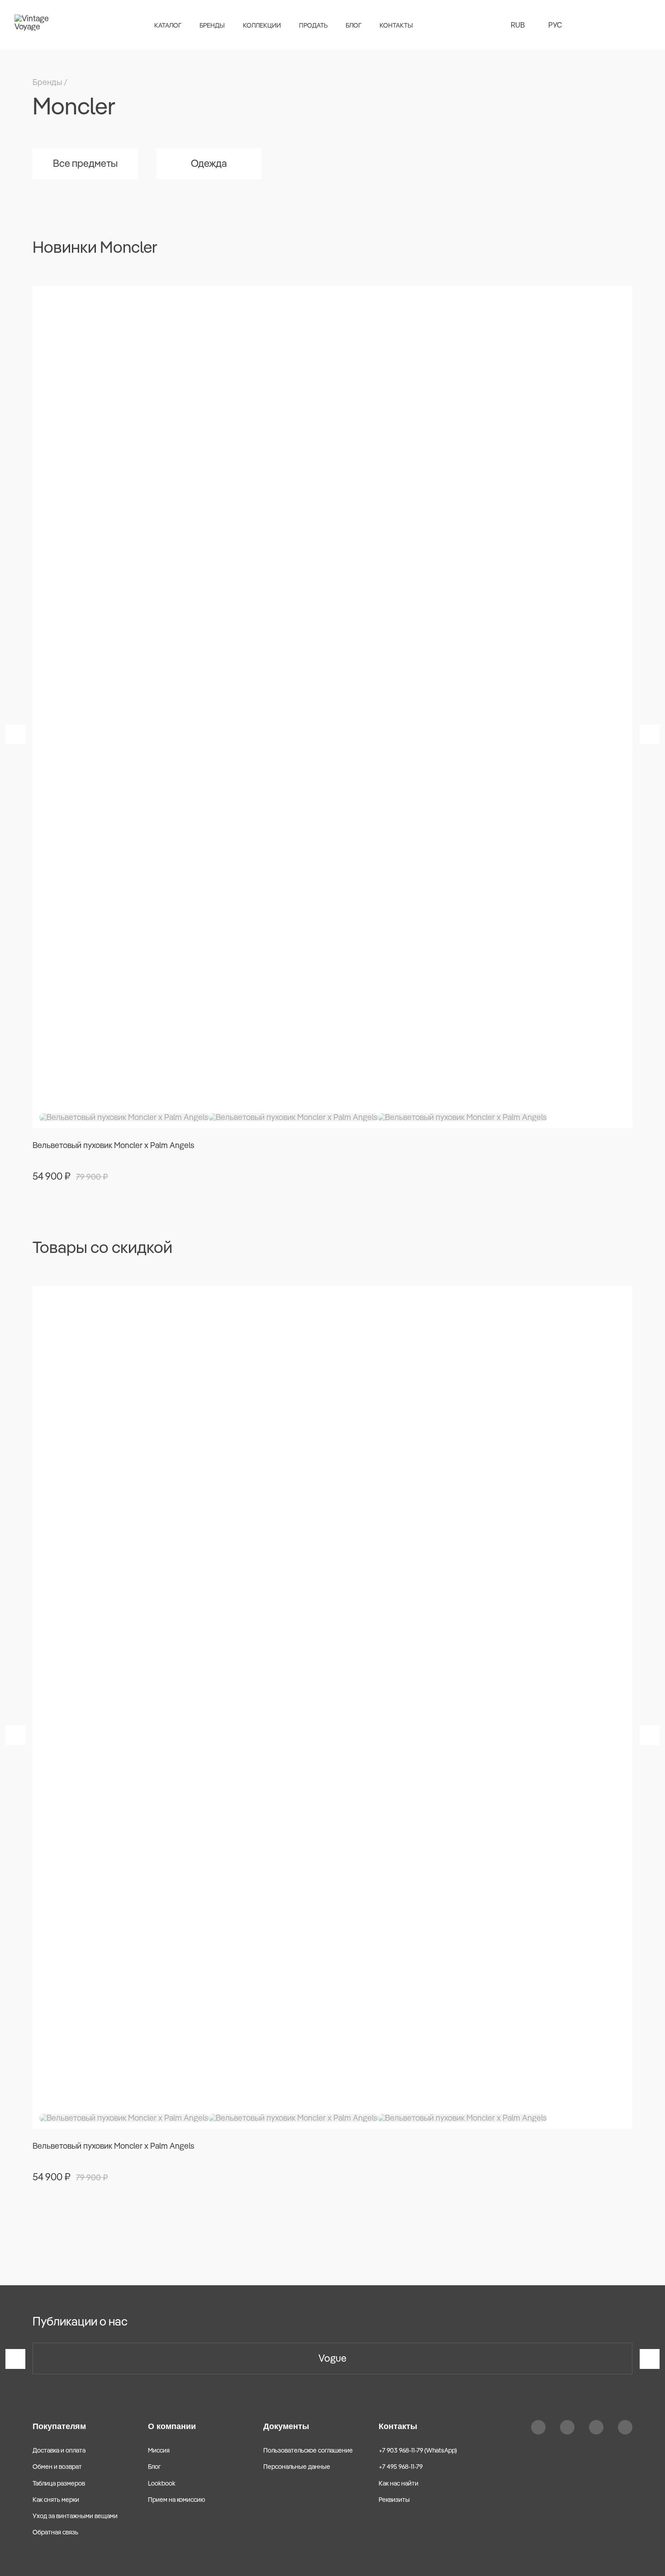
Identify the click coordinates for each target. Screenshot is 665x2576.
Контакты (396, 25)
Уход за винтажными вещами (75, 2516)
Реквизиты (394, 2500)
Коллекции (262, 25)
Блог (354, 25)
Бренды (212, 25)
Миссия (159, 2450)
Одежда (209, 163)
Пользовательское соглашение (308, 2450)
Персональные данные (297, 2467)
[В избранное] (620, 298)
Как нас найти (399, 2483)
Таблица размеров (59, 2483)
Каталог (168, 25)
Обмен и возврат (57, 2467)
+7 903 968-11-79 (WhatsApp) (418, 2450)
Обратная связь (55, 2532)
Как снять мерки (56, 2500)
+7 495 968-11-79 (401, 2467)
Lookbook (162, 2483)
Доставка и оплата (59, 2450)
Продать (313, 25)
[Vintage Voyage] (36, 25)
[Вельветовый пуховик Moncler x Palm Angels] (332, 707)
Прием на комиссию (177, 2500)
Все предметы (85, 163)
